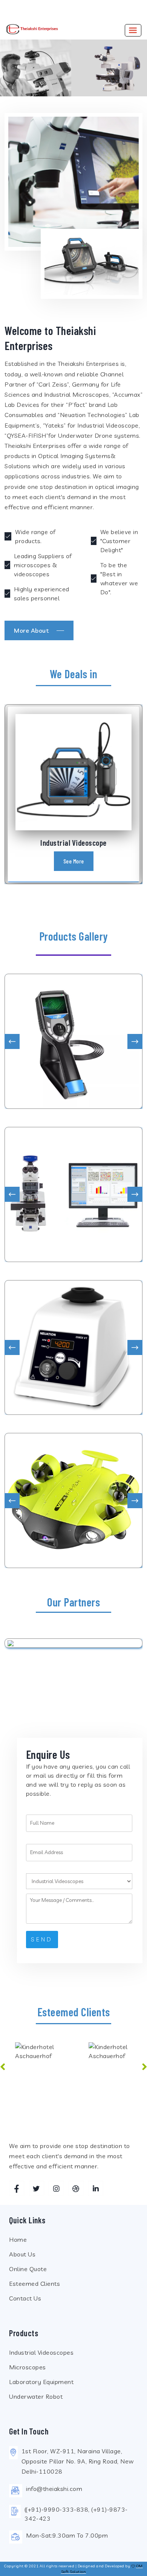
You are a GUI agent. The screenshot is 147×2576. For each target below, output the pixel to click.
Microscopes (28, 2367)
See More (74, 861)
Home (18, 2240)
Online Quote (28, 2269)
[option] (37, 2071)
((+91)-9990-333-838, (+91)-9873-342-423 (76, 2514)
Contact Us (25, 2298)
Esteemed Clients (34, 2284)
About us (22, 2254)
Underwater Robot (36, 2396)
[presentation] (12, 1041)
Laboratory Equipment (41, 2382)
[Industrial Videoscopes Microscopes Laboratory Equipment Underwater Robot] (79, 1881)
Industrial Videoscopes (41, 2352)
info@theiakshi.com (54, 2489)
